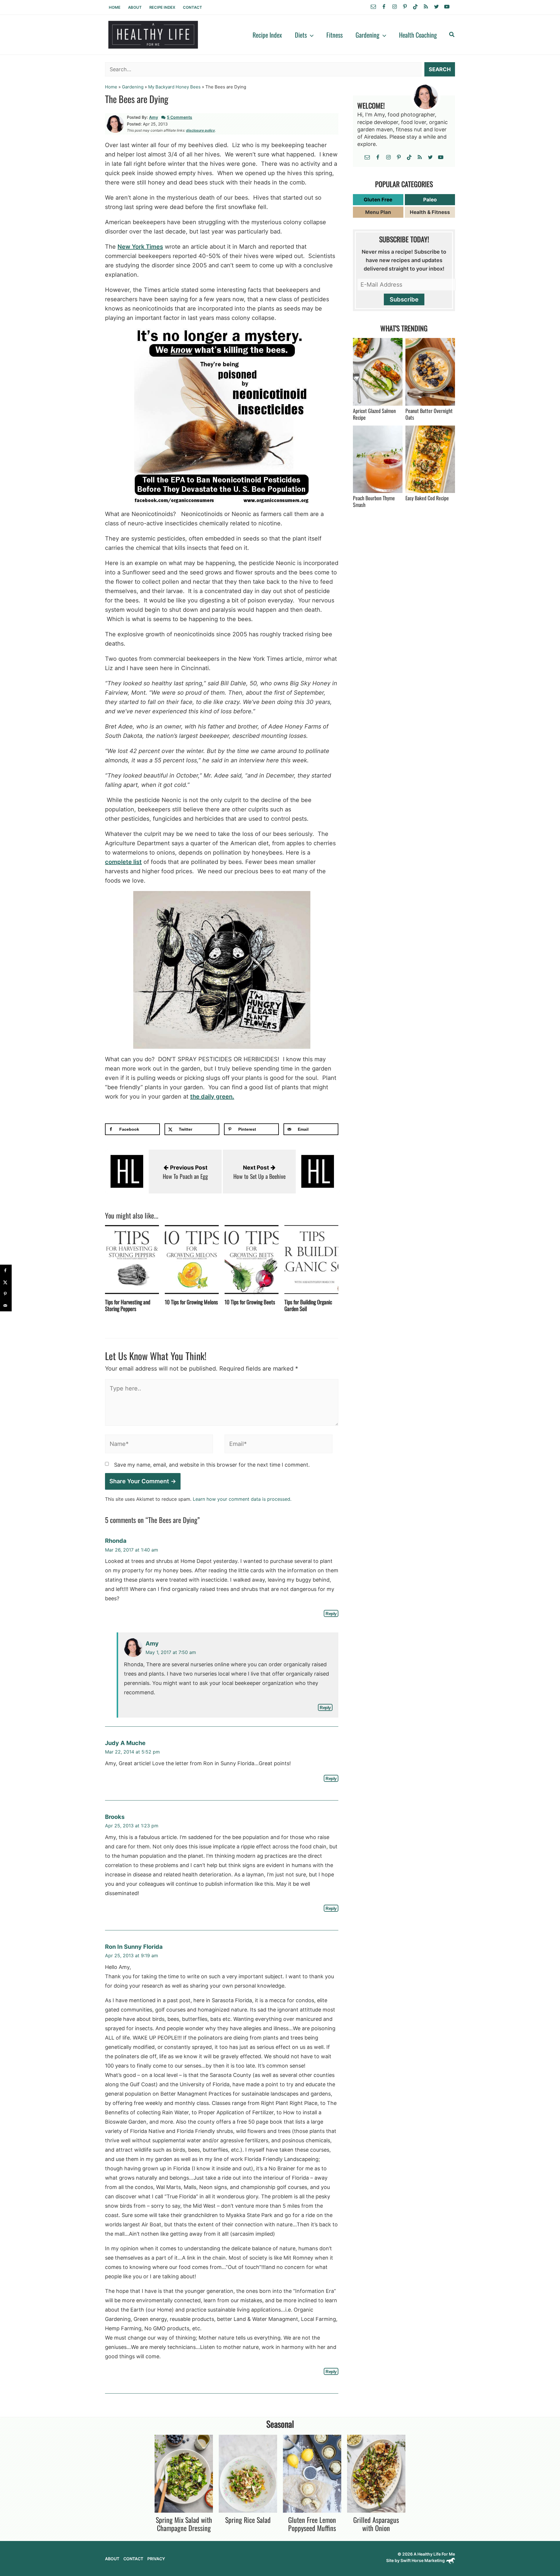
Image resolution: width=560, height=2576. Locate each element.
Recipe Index (162, 7)
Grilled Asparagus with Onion (376, 2524)
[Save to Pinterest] (6, 1294)
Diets (301, 35)
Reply (331, 1613)
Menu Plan (378, 212)
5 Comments (180, 117)
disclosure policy (201, 130)
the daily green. (212, 1097)
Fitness (335, 35)
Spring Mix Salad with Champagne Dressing (184, 2524)
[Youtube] (447, 7)
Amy (154, 117)
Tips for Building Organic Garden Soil (308, 1305)
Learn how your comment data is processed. (242, 1499)
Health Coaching (418, 35)
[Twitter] (436, 7)
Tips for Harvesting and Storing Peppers (128, 1305)
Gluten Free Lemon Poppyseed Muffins (312, 2524)
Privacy (156, 2559)
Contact (192, 7)
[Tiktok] (415, 7)
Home (115, 7)
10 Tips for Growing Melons (191, 1302)
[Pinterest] (405, 7)
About (135, 7)
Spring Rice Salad (248, 2520)
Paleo (430, 200)
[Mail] (373, 7)
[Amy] (115, 123)
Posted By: (137, 117)
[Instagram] (394, 7)
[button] (310, 35)
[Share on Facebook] (6, 1270)
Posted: (134, 124)
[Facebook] (384, 7)
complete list (123, 862)
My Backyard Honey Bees (174, 87)
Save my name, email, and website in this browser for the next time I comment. (212, 1465)
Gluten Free (378, 200)
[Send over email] (6, 1306)
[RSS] (426, 7)
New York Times (140, 247)
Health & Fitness (430, 212)
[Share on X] (6, 1282)
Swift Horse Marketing (423, 2560)
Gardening (367, 35)
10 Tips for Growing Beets (250, 1302)
